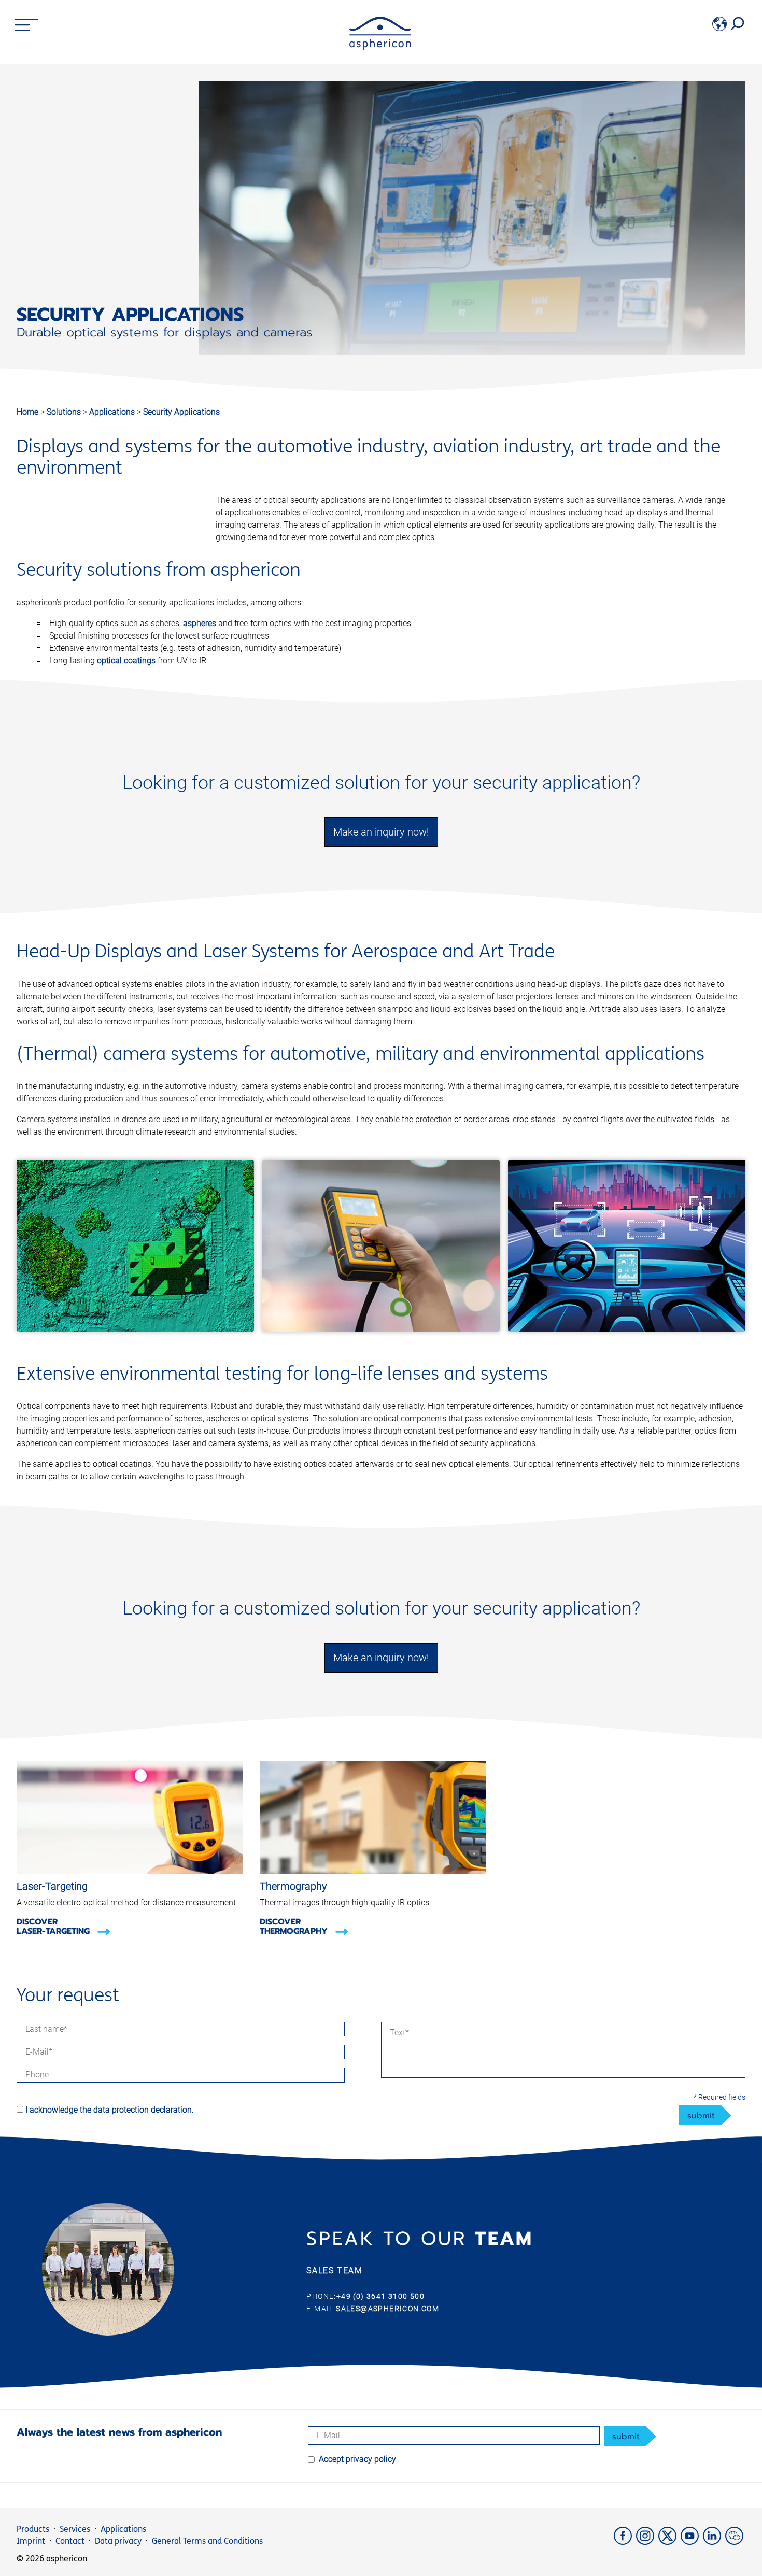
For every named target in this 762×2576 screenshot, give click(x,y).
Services (75, 2529)
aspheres (200, 623)
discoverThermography (295, 1927)
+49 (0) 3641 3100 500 (380, 2296)
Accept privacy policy (357, 2459)
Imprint (31, 2541)
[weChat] (735, 2542)
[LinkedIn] (714, 2542)
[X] (669, 2542)
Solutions (65, 412)
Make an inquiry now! (381, 832)
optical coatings (126, 661)
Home (27, 412)
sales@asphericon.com (387, 2309)
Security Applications (181, 412)
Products (33, 2529)
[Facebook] (625, 2542)
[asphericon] (380, 47)
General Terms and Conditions (207, 2541)
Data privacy (118, 2541)
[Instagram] (647, 2542)
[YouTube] (692, 2542)
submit (701, 2116)
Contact (70, 2541)
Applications (113, 412)
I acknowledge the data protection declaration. (110, 2110)
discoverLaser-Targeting (54, 1927)
